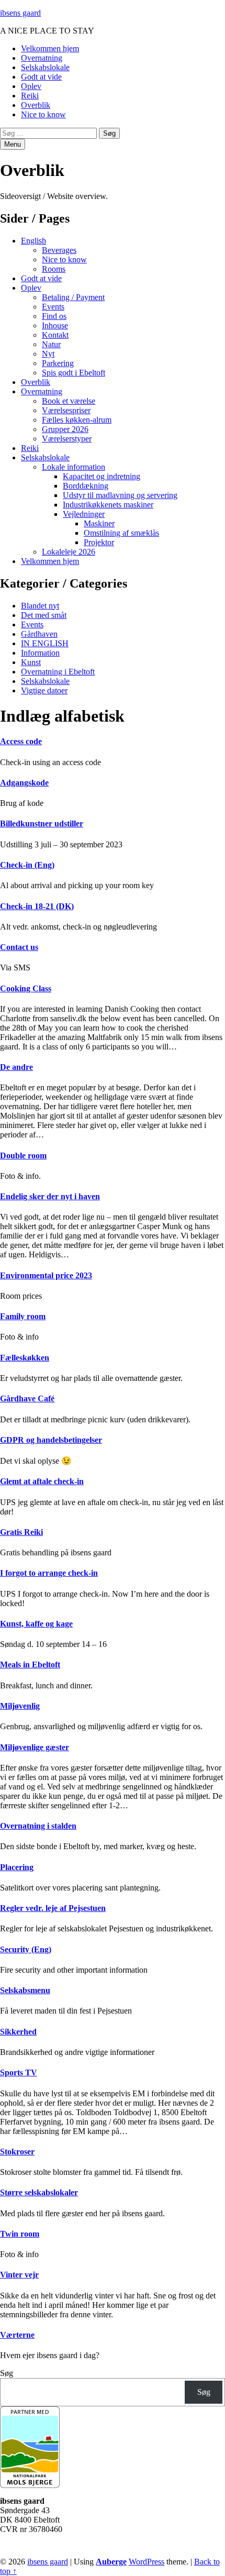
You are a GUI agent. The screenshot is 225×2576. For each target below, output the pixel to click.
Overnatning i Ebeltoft (58, 672)
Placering (17, 1867)
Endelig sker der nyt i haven (50, 1196)
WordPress (147, 2562)
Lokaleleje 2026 (69, 552)
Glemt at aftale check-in (42, 1481)
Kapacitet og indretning (102, 476)
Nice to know (43, 114)
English (33, 241)
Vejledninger (84, 514)
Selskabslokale (45, 67)
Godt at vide (41, 77)
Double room (23, 1156)
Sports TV (19, 2072)
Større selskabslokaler (39, 2192)
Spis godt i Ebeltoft (74, 373)
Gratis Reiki (21, 1532)
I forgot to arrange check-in (49, 1573)
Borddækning (86, 486)
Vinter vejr (19, 2275)
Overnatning (42, 58)
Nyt (48, 354)
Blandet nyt (40, 606)
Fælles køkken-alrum (77, 420)
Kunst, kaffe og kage (36, 1624)
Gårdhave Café (27, 1398)
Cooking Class (26, 988)
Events (53, 307)
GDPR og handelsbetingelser (51, 1440)
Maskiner (99, 523)
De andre (16, 1067)
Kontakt (55, 335)
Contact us (19, 947)
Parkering (58, 363)
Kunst (31, 662)
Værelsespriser (66, 410)
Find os (54, 316)
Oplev (31, 86)
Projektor (99, 542)
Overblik (36, 105)
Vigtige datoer (44, 690)
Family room (23, 1316)
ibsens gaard (20, 13)
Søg (7, 2373)
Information (40, 653)
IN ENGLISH (45, 643)
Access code (21, 741)
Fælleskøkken (25, 1358)
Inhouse (55, 325)
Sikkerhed (18, 2032)
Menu (13, 144)
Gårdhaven (39, 634)
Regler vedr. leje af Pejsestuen (53, 1908)
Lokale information (74, 467)
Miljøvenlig (20, 1706)
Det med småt (44, 615)
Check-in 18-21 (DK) (37, 906)
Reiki (30, 96)
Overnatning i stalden (38, 1826)
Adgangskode (24, 783)
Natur (51, 344)
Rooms (54, 269)
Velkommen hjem (50, 48)
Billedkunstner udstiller (42, 823)
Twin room (20, 2234)
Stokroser (17, 2152)
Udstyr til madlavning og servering (120, 495)
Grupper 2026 (65, 429)
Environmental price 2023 (46, 1275)
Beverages (59, 250)
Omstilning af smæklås (121, 533)
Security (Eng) (26, 1949)
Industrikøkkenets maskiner (108, 505)
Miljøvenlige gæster (35, 1747)
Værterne (17, 2335)
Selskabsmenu (25, 1990)
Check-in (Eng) (27, 865)
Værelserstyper (67, 439)
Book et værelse (69, 401)
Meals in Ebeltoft (30, 1665)
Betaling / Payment (73, 297)
